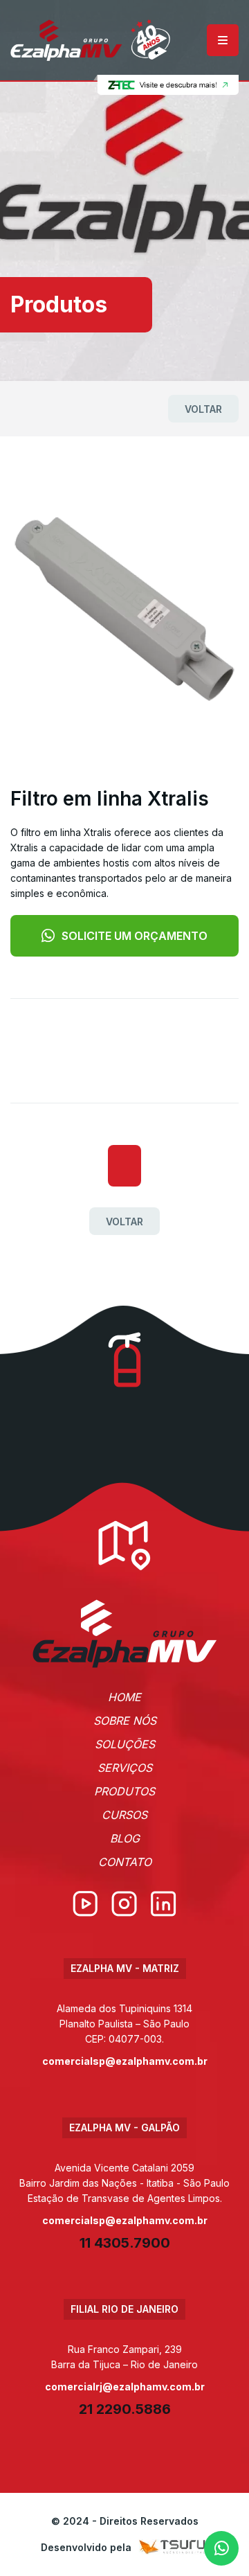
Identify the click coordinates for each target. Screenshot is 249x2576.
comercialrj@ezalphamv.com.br (125, 2387)
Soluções (125, 1744)
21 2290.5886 (125, 2409)
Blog (125, 1838)
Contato (125, 1862)
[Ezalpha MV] (90, 40)
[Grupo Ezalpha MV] (125, 1634)
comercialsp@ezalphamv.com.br (125, 2061)
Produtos (124, 1791)
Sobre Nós (125, 1721)
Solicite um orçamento (135, 936)
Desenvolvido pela (86, 2547)
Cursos (124, 1815)
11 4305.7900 (125, 2243)
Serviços (125, 1768)
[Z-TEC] (166, 85)
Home (124, 1697)
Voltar (203, 409)
